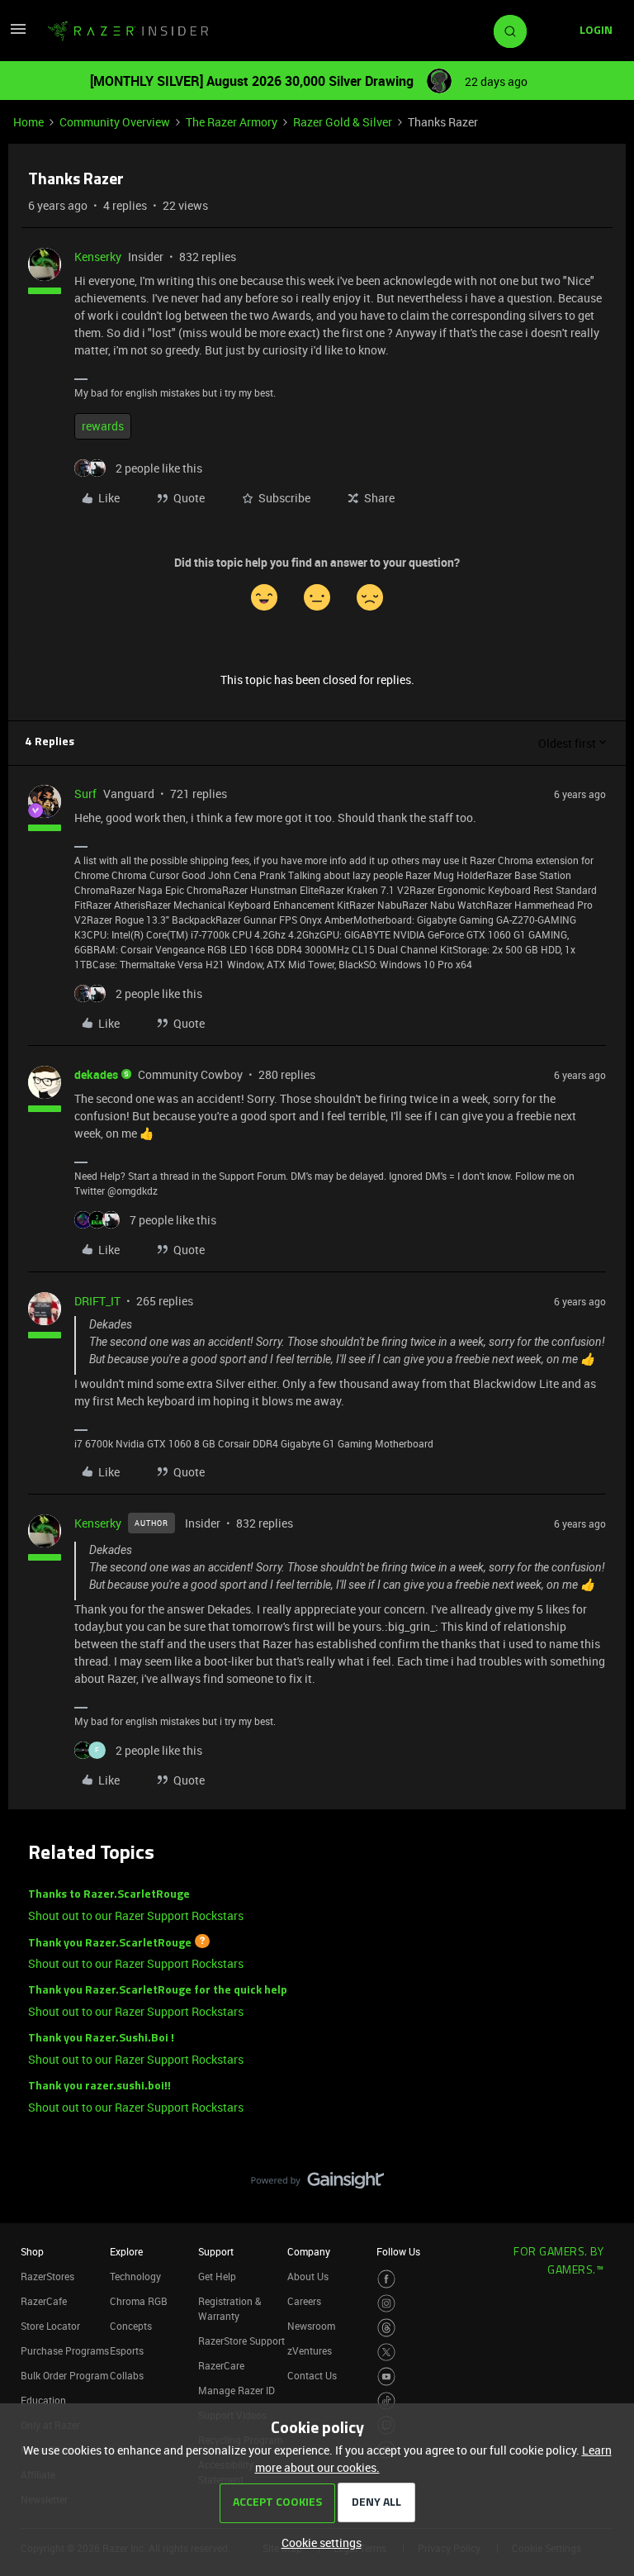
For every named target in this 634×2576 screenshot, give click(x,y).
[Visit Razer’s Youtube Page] (387, 2376)
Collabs (127, 2375)
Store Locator (50, 2326)
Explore (126, 2251)
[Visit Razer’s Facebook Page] (387, 2279)
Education (43, 2400)
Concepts (131, 2326)
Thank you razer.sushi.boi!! (99, 2086)
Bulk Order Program (64, 2375)
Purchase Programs (65, 2350)
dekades (96, 1074)
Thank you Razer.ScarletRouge (110, 1943)
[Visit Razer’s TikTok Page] (387, 2401)
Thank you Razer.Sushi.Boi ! (101, 2039)
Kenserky (98, 257)
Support (216, 2251)
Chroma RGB (139, 2301)
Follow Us (398, 2251)
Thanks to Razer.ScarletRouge (109, 1895)
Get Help (217, 2276)
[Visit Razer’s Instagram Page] (387, 2304)
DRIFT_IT (97, 1301)
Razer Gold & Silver (343, 122)
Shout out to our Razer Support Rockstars (136, 1915)
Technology (135, 2276)
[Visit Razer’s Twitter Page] (387, 2353)
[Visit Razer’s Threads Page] (387, 2328)
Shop (32, 2251)
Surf (85, 794)
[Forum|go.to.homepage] (128, 31)
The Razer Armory (232, 122)
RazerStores (47, 2276)
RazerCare (221, 2365)
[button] (18, 34)
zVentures (310, 2350)
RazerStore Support (241, 2341)
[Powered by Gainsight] (317, 2184)
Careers (304, 2301)
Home (28, 122)
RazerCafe (44, 2301)
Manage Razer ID (237, 2390)
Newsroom (311, 2326)
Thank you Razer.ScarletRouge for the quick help (158, 1991)
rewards (103, 426)
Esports (127, 2350)
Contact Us (312, 2375)
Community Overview (115, 122)
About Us (308, 2276)
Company (309, 2251)
